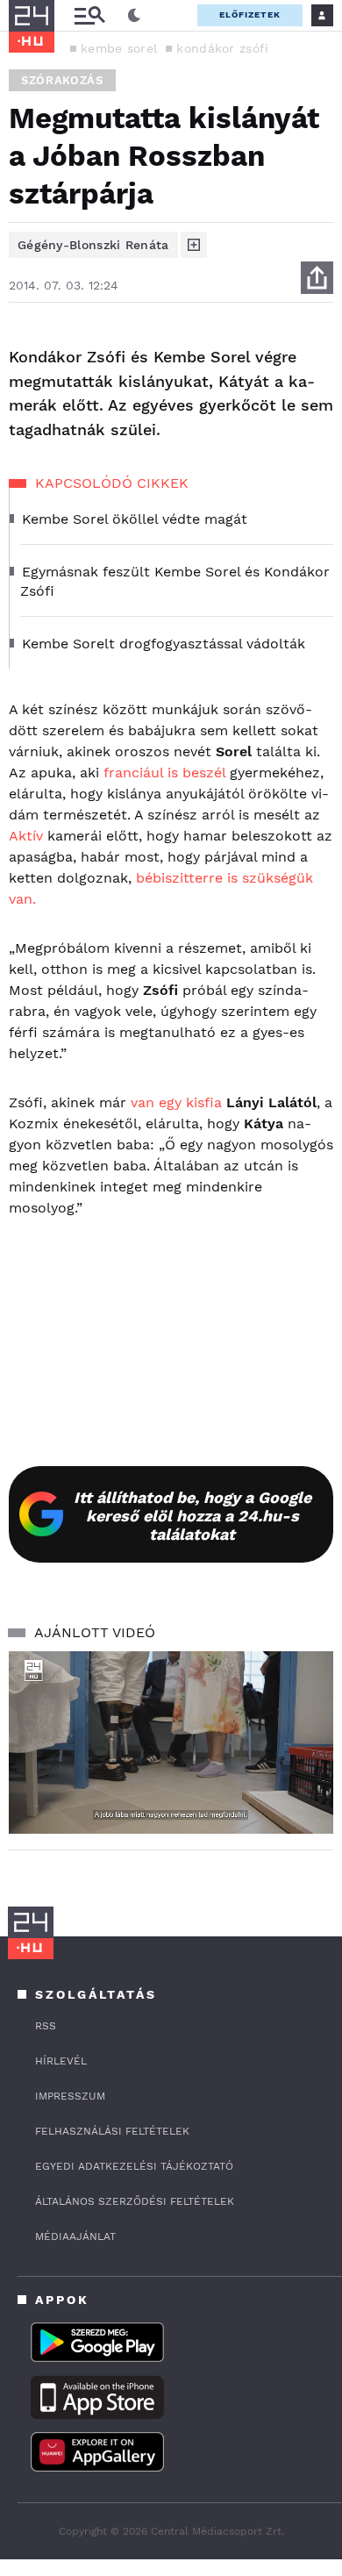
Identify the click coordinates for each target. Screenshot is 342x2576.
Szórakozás (62, 80)
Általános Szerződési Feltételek (135, 2201)
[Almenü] (89, 15)
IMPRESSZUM (70, 2096)
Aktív (26, 836)
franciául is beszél (164, 773)
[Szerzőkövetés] (194, 245)
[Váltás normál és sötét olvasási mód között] (134, 16)
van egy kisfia (176, 1102)
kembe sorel (119, 48)
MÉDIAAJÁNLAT (75, 2236)
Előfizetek (250, 14)
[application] (171, 1742)
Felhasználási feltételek (112, 2131)
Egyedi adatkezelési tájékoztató (134, 2166)
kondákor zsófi (222, 48)
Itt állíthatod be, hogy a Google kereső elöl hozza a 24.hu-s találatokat (192, 1516)
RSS (46, 2026)
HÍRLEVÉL (61, 2061)
